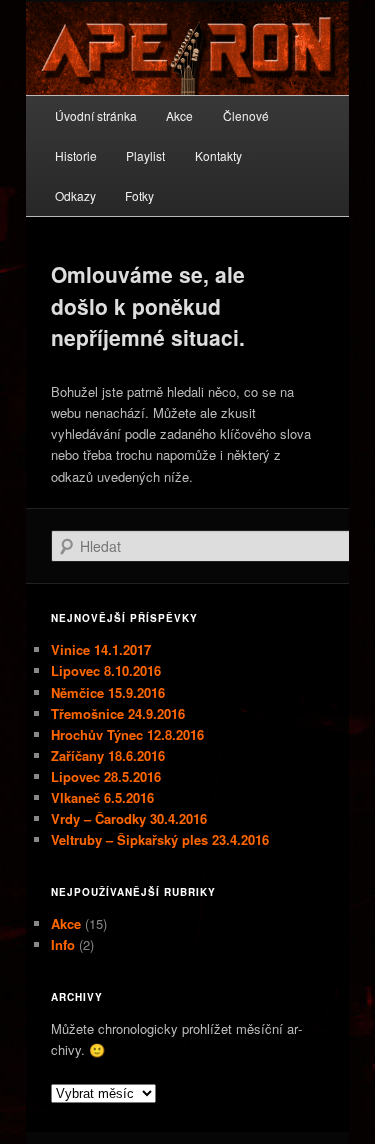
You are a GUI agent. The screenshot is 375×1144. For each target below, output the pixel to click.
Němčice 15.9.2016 (108, 692)
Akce (179, 115)
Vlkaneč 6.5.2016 (102, 797)
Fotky (139, 195)
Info (63, 944)
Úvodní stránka (96, 115)
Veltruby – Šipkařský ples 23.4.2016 (160, 839)
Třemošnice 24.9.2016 (118, 713)
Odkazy (75, 195)
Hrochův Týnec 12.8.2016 (127, 734)
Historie (76, 155)
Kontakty (218, 155)
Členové (246, 115)
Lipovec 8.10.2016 (106, 670)
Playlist (145, 155)
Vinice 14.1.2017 (101, 649)
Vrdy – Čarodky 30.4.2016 (129, 818)
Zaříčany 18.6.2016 (108, 755)
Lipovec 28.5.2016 (106, 776)
